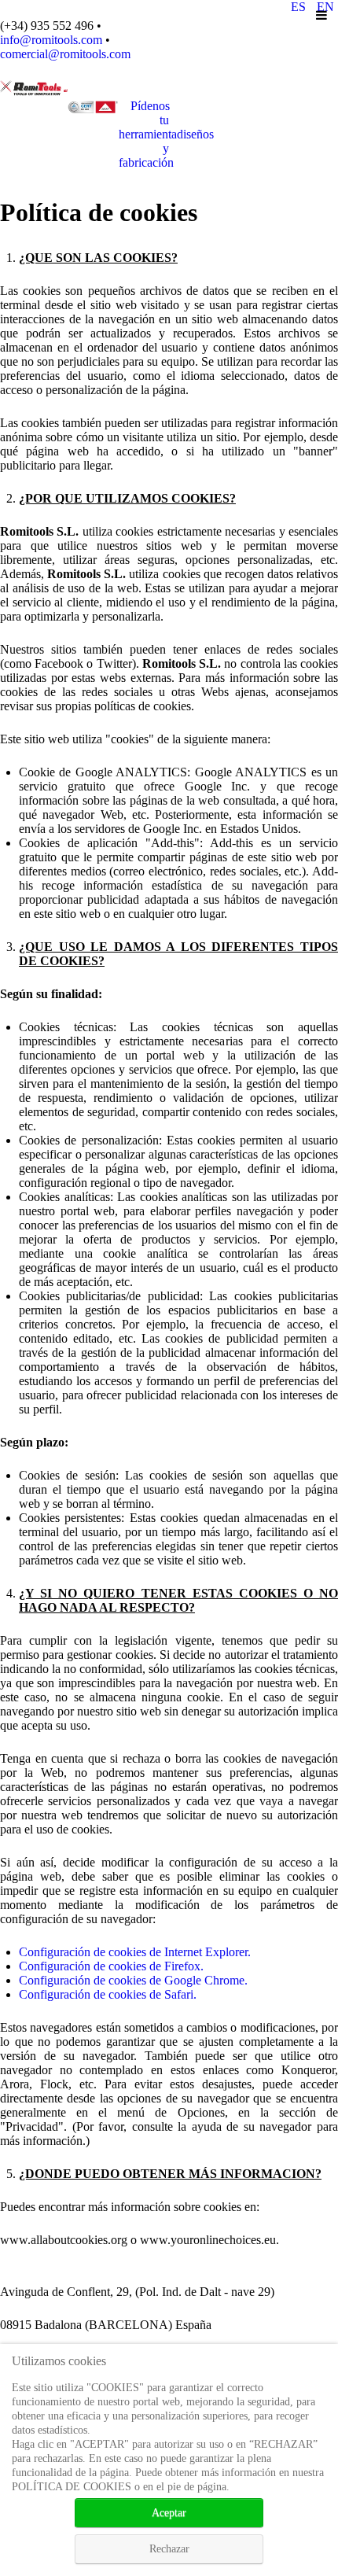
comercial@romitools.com (65, 54)
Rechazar (169, 2549)
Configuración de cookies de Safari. (108, 1994)
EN (325, 7)
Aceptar (169, 2513)
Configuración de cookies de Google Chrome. (133, 1980)
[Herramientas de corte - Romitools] (34, 87)
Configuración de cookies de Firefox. (111, 1966)
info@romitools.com (51, 40)
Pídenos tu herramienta (166, 134)
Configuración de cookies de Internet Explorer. (135, 1952)
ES (300, 7)
